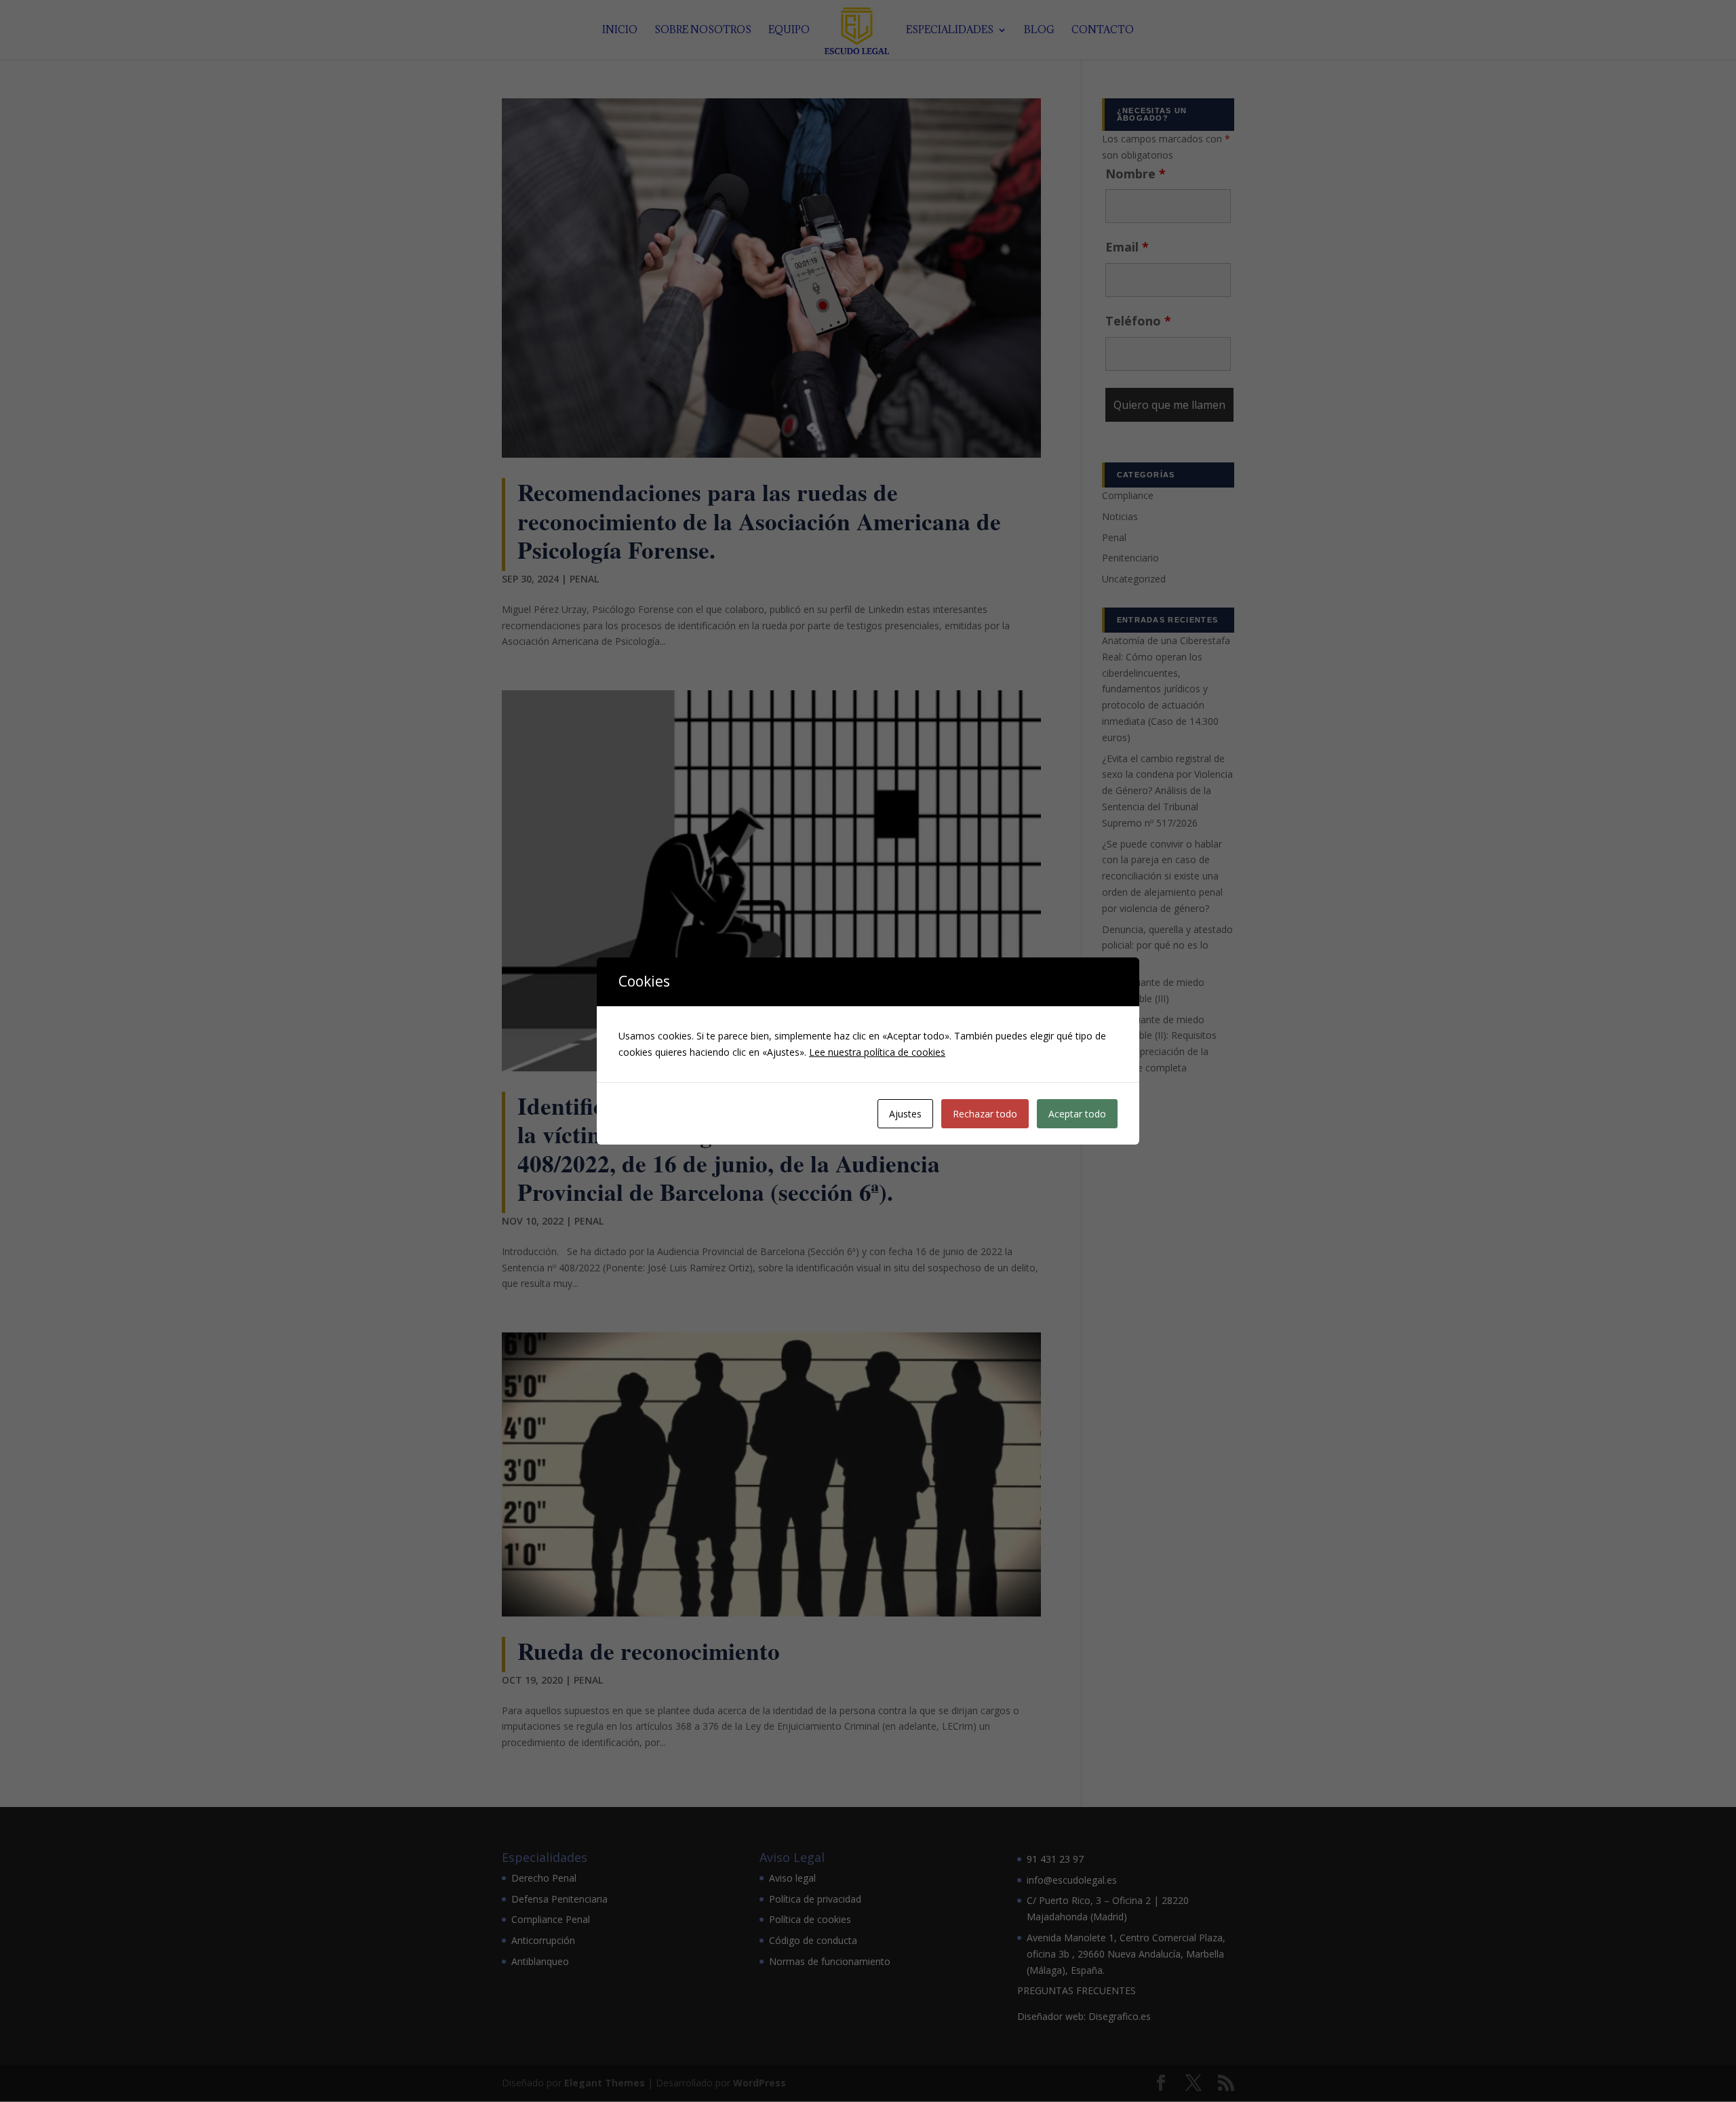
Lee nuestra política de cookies (877, 1052)
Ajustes (905, 1114)
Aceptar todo (1077, 1114)
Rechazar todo (985, 1114)
